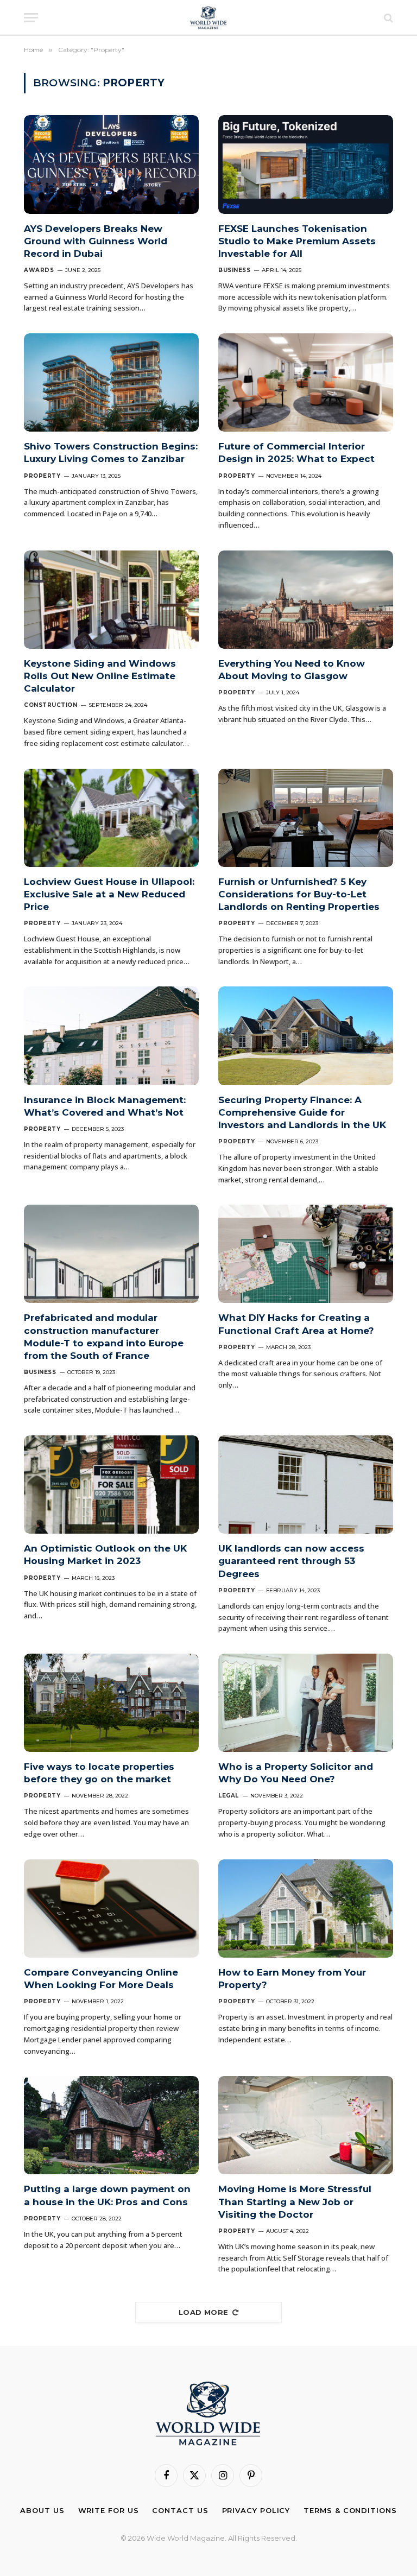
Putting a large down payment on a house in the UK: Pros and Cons (107, 2195)
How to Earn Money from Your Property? (292, 1979)
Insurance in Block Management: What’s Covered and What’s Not (105, 1106)
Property (42, 476)
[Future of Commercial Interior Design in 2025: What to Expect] (306, 382)
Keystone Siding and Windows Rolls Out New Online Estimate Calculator (100, 676)
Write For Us (109, 2510)
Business (234, 270)
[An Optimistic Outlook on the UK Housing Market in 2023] (111, 1485)
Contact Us (180, 2510)
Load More (204, 2312)
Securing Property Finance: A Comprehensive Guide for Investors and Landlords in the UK (302, 1112)
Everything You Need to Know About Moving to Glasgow (292, 670)
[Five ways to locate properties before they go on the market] (111, 1703)
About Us (42, 2510)
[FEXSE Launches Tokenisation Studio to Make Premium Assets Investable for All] (306, 164)
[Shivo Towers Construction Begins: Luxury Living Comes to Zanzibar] (111, 382)
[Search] (387, 18)
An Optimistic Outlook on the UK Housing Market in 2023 (105, 1555)
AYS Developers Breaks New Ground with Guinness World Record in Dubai (96, 241)
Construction (50, 705)
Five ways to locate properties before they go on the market (99, 1773)
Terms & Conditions (350, 2510)
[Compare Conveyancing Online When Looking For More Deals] (111, 1909)
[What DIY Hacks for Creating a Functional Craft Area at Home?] (306, 1254)
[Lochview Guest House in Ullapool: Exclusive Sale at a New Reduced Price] (111, 818)
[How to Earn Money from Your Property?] (306, 1909)
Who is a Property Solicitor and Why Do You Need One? (296, 1773)
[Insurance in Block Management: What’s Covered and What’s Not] (111, 1036)
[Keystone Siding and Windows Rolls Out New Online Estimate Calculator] (111, 600)
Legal (229, 1796)
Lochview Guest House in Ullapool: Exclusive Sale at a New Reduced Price (109, 894)
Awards (39, 270)
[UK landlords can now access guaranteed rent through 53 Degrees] (306, 1485)
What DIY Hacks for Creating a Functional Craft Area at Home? (296, 1324)
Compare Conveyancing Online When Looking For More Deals (101, 1979)
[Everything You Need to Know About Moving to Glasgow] (306, 600)
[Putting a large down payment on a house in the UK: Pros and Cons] (111, 2125)
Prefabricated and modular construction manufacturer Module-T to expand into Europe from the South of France (104, 1336)
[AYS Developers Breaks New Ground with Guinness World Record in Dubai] (111, 164)
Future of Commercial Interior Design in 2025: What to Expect (296, 452)
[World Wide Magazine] (208, 18)
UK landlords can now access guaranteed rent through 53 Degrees (291, 1561)
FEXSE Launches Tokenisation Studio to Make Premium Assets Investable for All (297, 241)
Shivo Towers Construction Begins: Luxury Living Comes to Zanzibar (111, 452)
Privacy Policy (256, 2510)
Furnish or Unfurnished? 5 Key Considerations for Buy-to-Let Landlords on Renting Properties (299, 894)
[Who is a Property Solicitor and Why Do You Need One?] (306, 1703)
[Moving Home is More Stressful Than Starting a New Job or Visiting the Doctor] (306, 2125)
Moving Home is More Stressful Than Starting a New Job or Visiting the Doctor (295, 2201)
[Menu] (31, 18)
